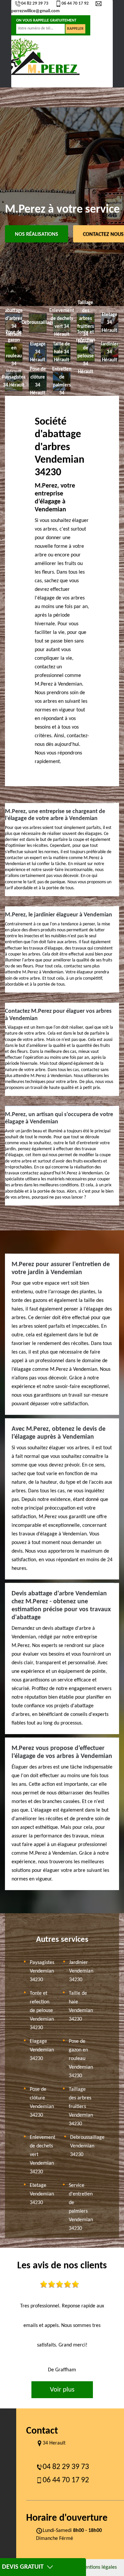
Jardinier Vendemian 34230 (81, 1971)
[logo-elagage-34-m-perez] (41, 56)
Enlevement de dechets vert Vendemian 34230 (42, 2155)
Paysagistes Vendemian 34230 (42, 1971)
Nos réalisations (37, 234)
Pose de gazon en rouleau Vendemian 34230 (81, 2059)
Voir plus (62, 2390)
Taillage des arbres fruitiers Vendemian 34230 (81, 2107)
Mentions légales (98, 2567)
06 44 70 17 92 (75, 3)
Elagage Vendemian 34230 (42, 2050)
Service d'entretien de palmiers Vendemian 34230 (81, 2207)
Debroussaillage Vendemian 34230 (87, 2146)
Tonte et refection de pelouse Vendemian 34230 (42, 2011)
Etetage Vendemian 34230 (42, 2194)
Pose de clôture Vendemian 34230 (42, 2102)
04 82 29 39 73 (35, 3)
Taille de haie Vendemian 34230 (81, 2006)
